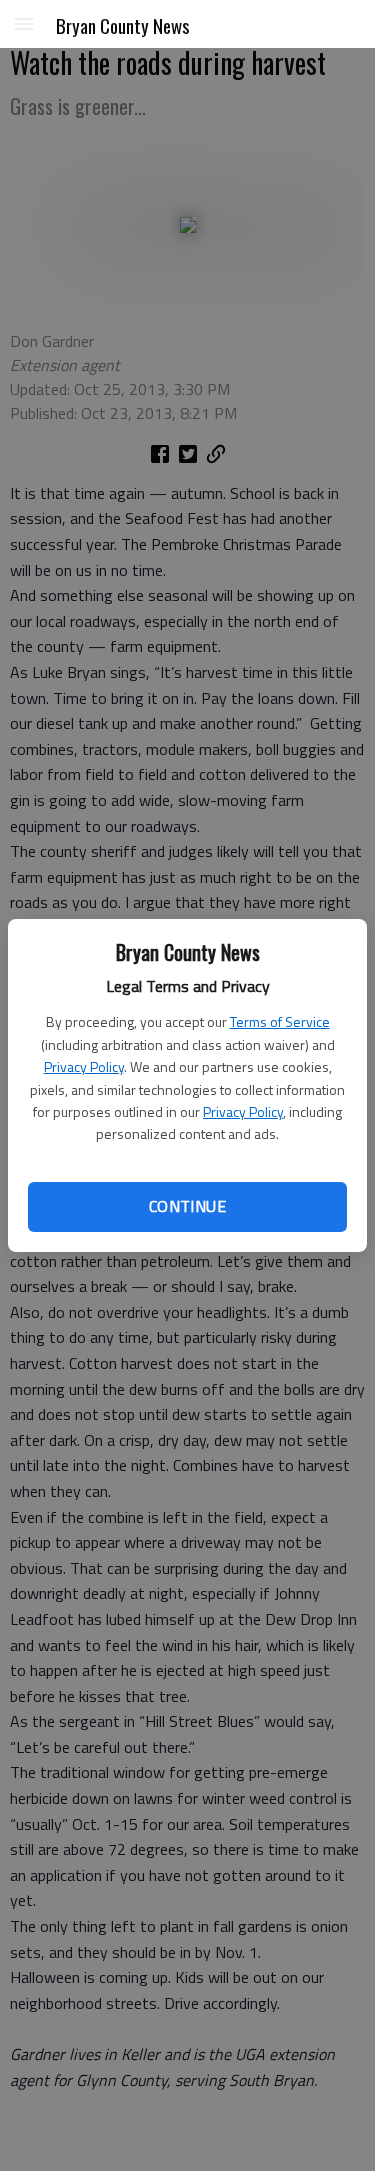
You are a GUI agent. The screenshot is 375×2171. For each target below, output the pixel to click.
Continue (187, 1206)
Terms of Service (280, 1021)
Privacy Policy (84, 1066)
